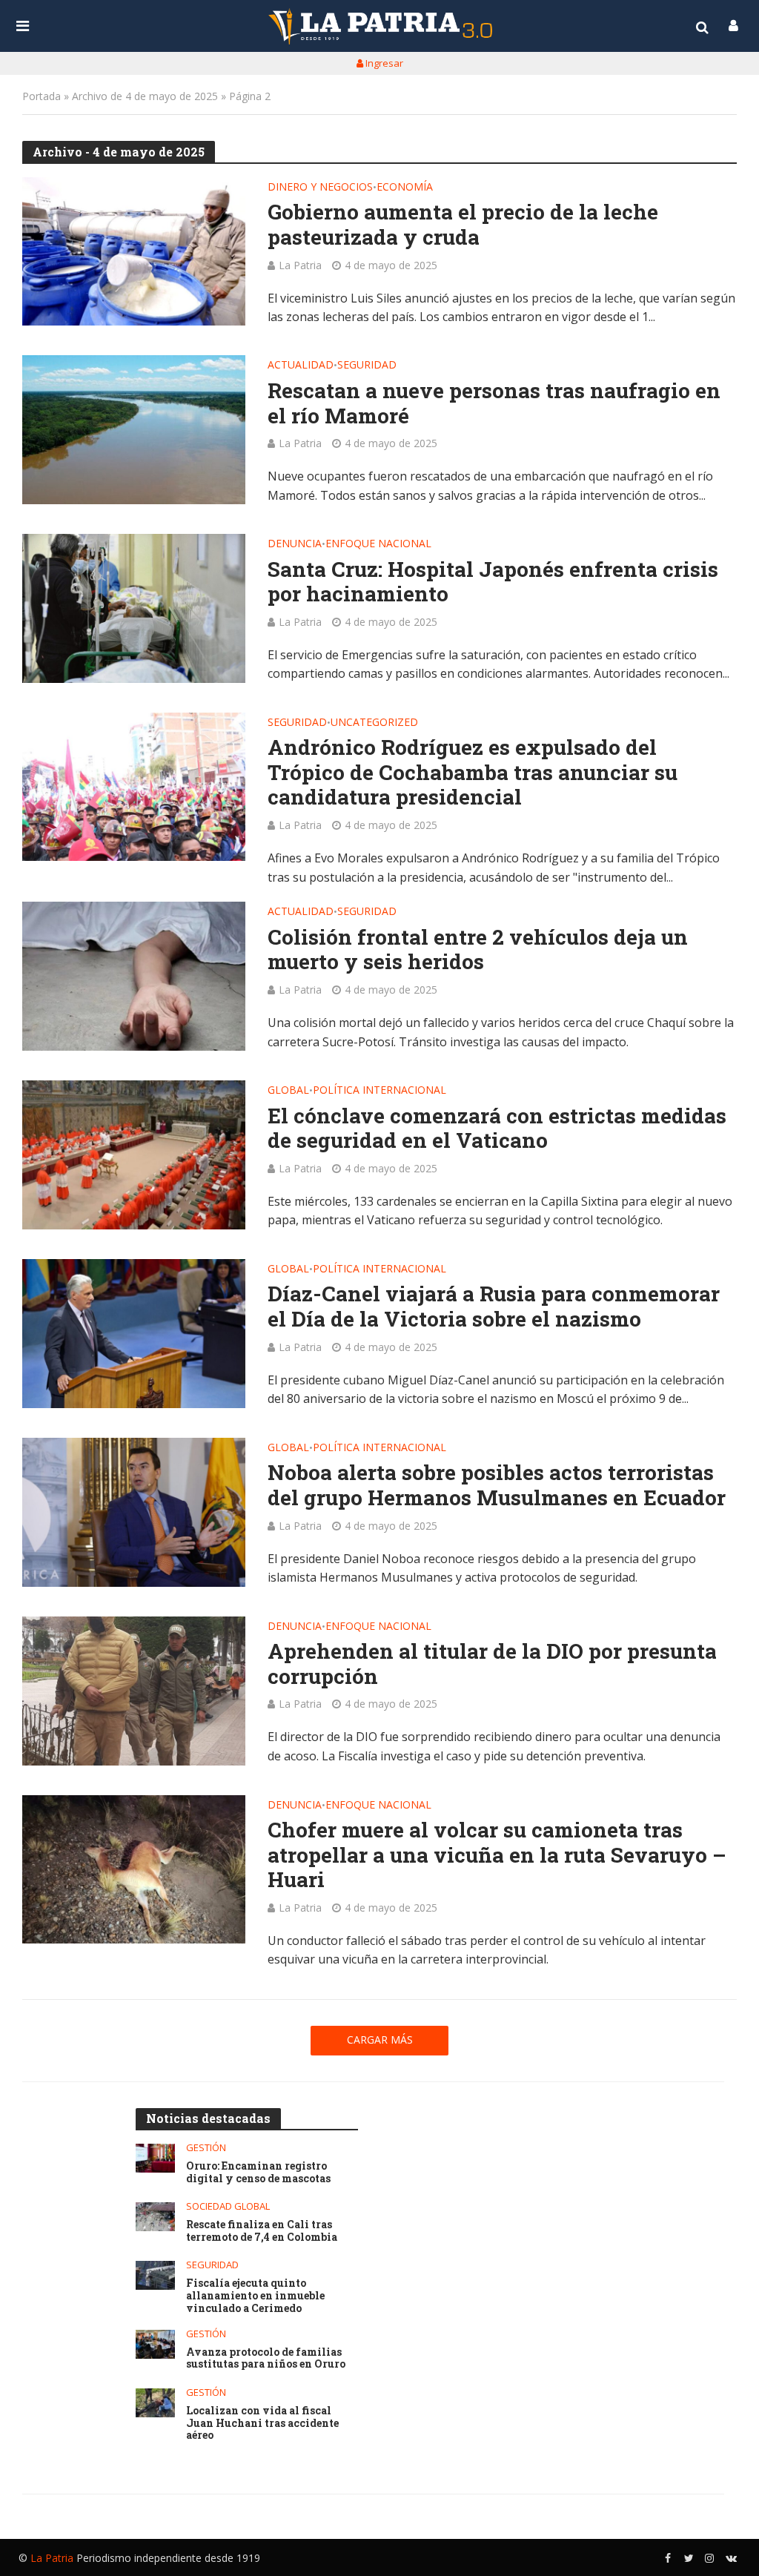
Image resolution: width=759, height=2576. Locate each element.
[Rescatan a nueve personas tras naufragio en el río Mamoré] (134, 430)
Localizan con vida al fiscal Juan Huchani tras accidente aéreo (262, 2423)
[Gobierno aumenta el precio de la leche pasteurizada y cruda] (134, 252)
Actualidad (301, 366)
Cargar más (380, 2040)
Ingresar (383, 63)
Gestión (206, 2148)
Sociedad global (228, 2206)
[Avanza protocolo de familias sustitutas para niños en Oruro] (155, 2344)
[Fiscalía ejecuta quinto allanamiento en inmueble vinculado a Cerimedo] (155, 2275)
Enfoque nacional (378, 544)
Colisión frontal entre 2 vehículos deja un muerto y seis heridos (478, 950)
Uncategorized (374, 723)
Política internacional (379, 1091)
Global (288, 1091)
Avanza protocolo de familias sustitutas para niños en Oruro (266, 2359)
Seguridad (367, 366)
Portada (42, 96)
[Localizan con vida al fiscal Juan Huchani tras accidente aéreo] (155, 2403)
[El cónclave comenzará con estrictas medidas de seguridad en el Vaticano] (134, 1155)
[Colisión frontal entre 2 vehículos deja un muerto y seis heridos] (134, 976)
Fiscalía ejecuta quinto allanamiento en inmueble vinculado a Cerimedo (255, 2296)
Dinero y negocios (320, 188)
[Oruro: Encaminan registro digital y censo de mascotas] (155, 2158)
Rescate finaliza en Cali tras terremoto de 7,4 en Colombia (262, 2231)
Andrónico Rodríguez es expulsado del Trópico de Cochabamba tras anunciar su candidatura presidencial (473, 772)
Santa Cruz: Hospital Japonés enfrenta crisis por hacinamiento (493, 582)
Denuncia (295, 544)
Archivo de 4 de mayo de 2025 (145, 96)
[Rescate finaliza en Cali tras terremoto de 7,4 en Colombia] (155, 2217)
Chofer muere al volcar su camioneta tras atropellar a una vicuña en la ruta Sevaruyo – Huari (497, 1855)
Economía (405, 188)
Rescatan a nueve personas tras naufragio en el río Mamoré (494, 403)
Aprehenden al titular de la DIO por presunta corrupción (492, 1664)
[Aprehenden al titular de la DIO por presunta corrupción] (134, 1691)
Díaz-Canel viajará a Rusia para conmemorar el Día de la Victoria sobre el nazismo (494, 1306)
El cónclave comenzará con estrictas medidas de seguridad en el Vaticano (497, 1128)
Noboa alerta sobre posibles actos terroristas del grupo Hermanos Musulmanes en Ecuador (497, 1485)
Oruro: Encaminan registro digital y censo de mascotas (258, 2173)
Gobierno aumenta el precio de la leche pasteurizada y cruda (463, 224)
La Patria (300, 265)
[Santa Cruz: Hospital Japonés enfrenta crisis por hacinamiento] (134, 608)
